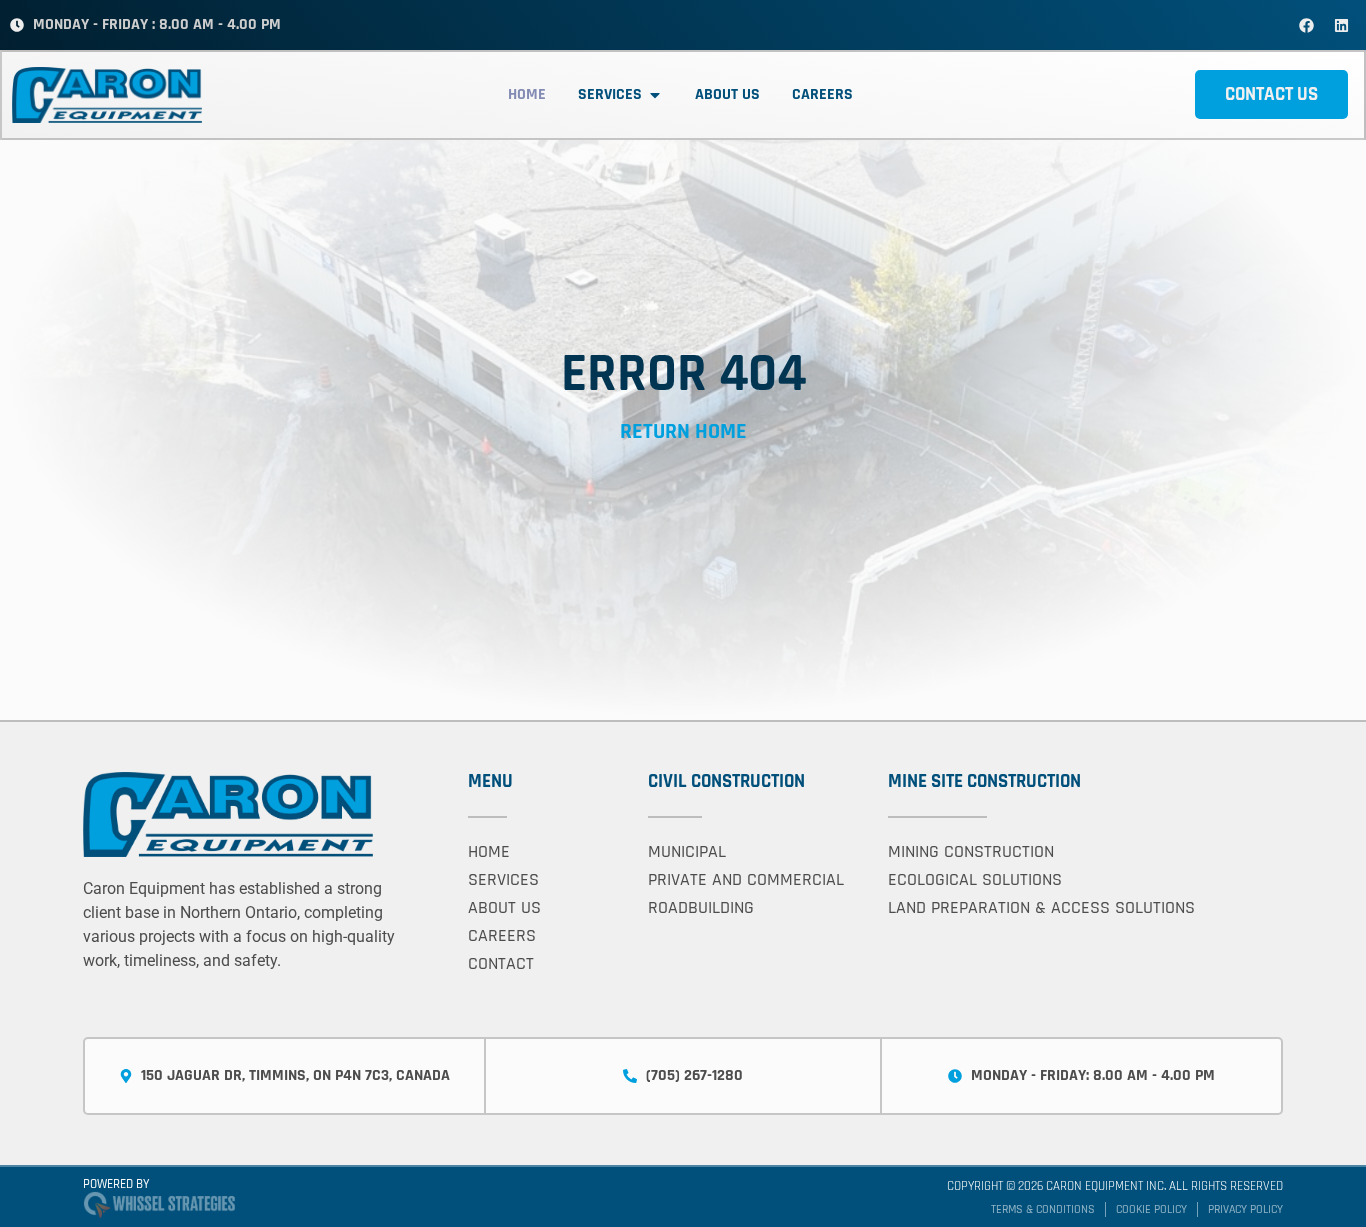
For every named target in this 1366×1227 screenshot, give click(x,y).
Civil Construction (726, 781)
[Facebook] (1306, 25)
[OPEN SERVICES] (655, 95)
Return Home (683, 432)
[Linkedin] (1341, 25)
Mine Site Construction (984, 781)
